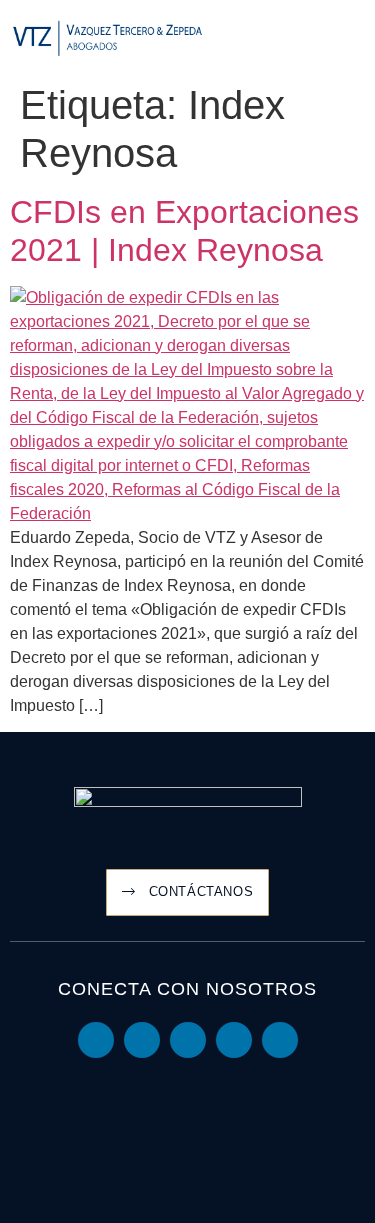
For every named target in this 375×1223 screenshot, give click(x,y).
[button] (351, 39)
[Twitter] (188, 1040)
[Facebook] (234, 1040)
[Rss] (280, 1040)
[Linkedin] (96, 1040)
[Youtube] (142, 1040)
